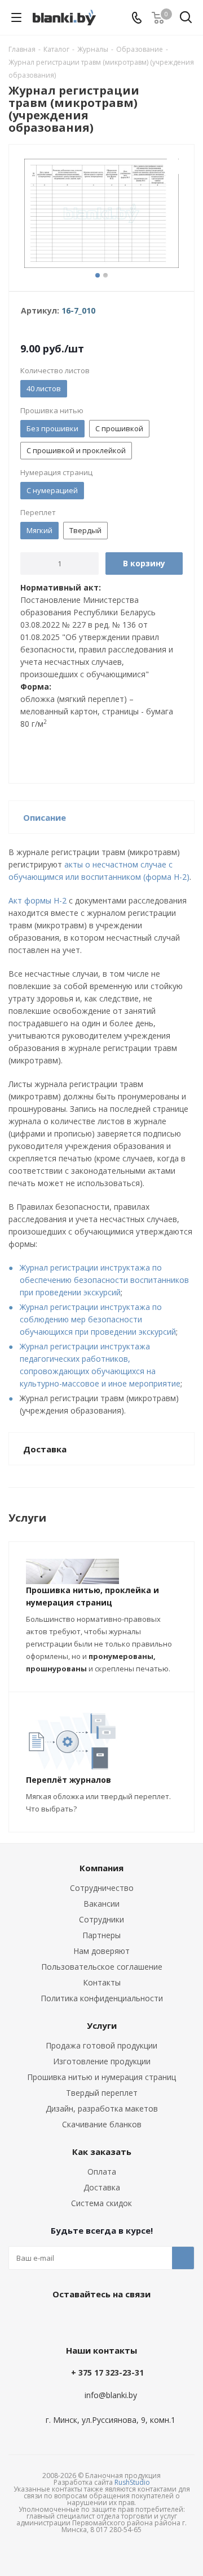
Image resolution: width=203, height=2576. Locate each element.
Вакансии (101, 1904)
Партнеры (101, 1935)
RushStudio (132, 2482)
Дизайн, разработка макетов (102, 2108)
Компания (101, 1868)
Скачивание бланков (102, 2124)
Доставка (102, 2187)
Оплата (102, 2172)
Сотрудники (101, 1919)
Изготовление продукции (102, 2061)
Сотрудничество (102, 1888)
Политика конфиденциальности (102, 1998)
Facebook (99, 2320)
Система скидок (101, 2203)
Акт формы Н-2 (37, 900)
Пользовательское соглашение (102, 1967)
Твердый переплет (102, 2093)
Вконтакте (70, 2320)
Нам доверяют (101, 1951)
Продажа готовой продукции (101, 2045)
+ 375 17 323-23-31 (107, 2372)
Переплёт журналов (69, 1780)
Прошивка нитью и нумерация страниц (101, 2077)
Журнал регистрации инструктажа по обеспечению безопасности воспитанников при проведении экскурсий (104, 1280)
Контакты (102, 1982)
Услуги (102, 2025)
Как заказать (102, 2152)
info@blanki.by (111, 2395)
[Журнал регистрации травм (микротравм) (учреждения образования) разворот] (101, 215)
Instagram (127, 2320)
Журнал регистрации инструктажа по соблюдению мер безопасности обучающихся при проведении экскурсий (98, 1319)
